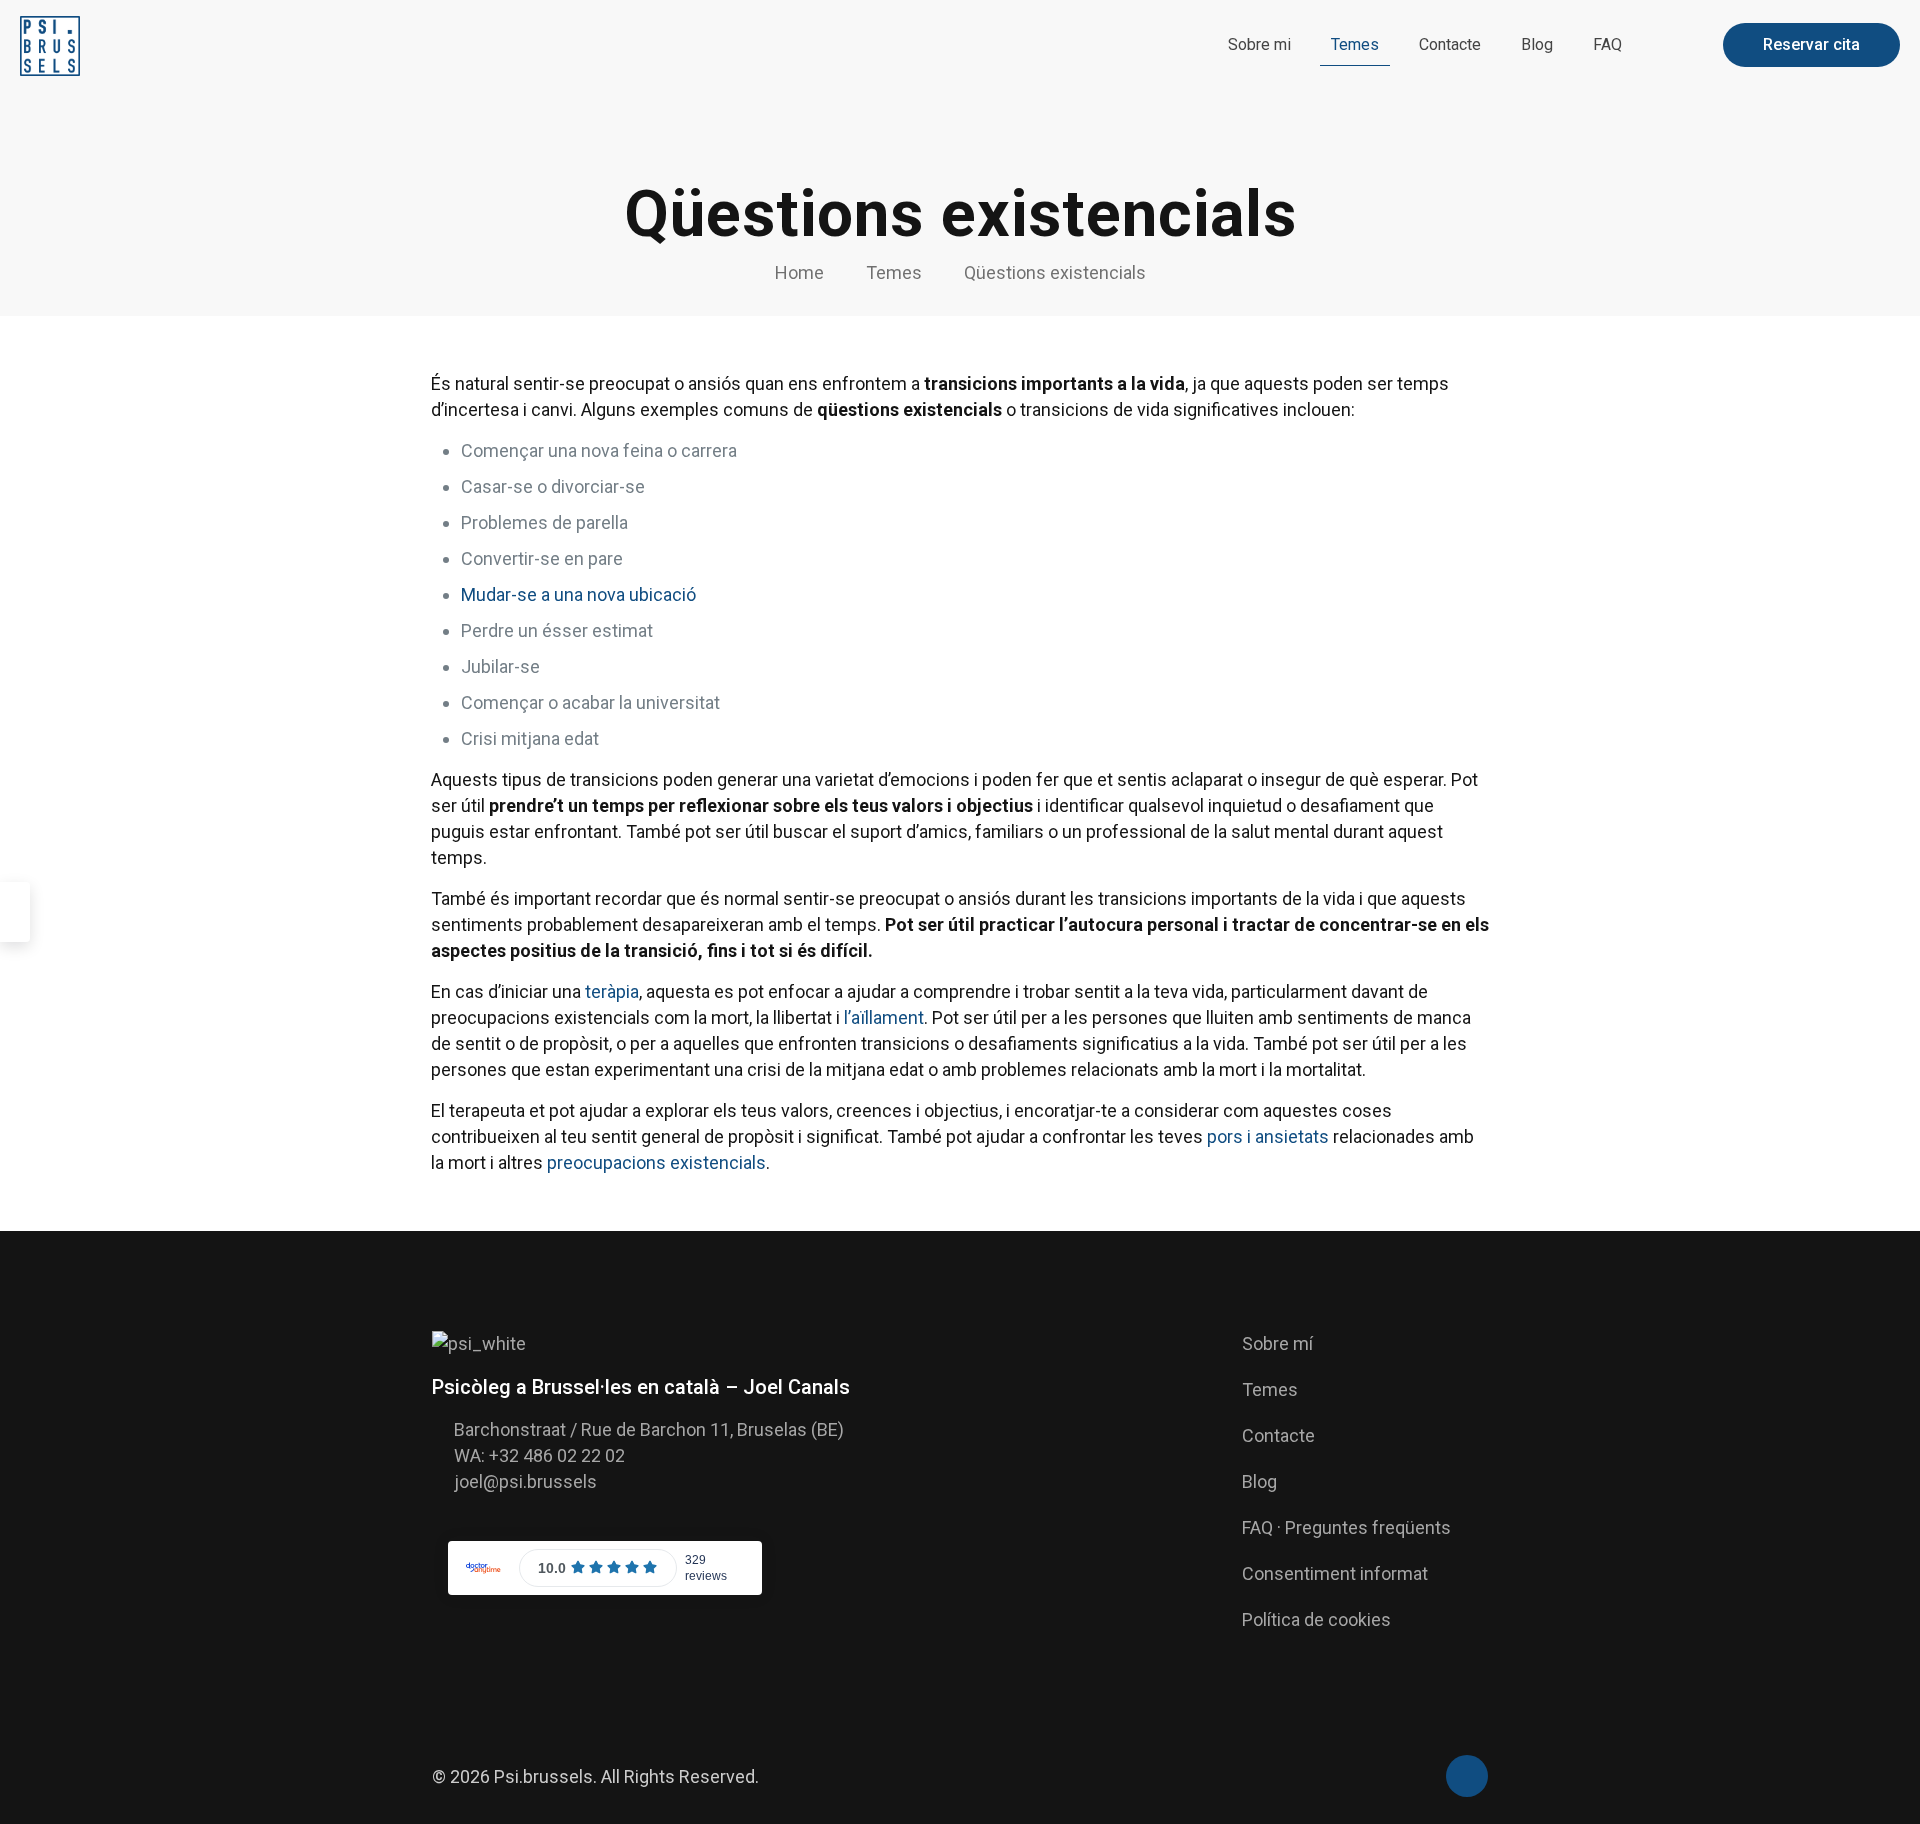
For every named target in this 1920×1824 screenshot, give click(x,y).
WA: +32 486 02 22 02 (539, 1455)
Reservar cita (1811, 44)
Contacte (1278, 1435)
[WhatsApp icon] (1418, 1778)
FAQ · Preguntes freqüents (1346, 1527)
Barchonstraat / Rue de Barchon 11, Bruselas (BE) (649, 1429)
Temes (894, 272)
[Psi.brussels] (50, 45)
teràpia (612, 991)
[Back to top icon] (1467, 1776)
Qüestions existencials (1055, 272)
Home (799, 272)
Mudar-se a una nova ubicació (578, 594)
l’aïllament (884, 1017)
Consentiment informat (1335, 1573)
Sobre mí (1277, 1343)
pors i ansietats (1268, 1136)
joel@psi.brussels (525, 1481)
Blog (1259, 1481)
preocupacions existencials (656, 1162)
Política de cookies (1316, 1619)
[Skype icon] (1397, 1778)
